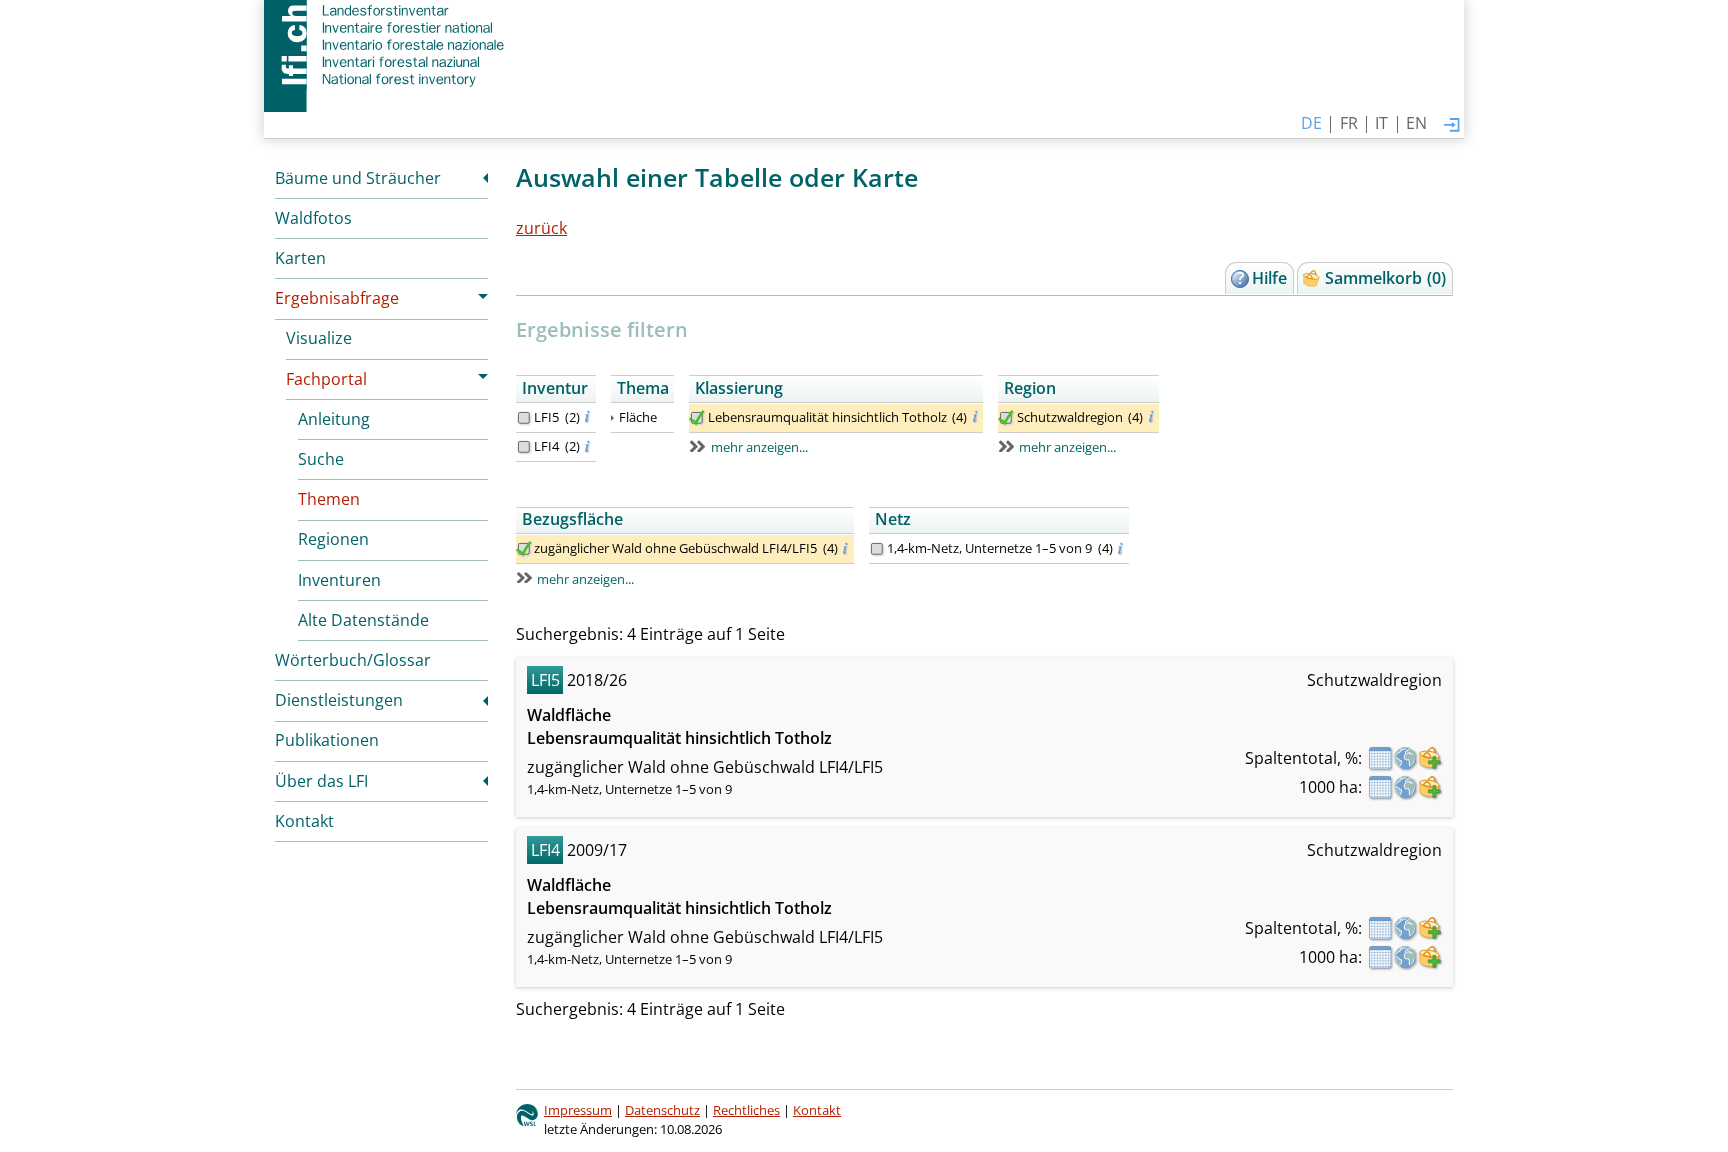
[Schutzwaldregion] (1006, 418)
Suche (321, 459)
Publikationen (327, 740)
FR (1349, 123)
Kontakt (304, 821)
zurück (541, 228)
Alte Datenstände (363, 620)
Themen (329, 499)
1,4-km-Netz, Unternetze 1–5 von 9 (989, 548)
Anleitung (334, 419)
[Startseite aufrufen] (386, 45)
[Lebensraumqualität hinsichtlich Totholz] (697, 418)
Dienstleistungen (339, 700)
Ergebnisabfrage (337, 298)
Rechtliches (746, 1110)
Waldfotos (313, 218)
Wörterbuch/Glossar (353, 660)
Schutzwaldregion (1070, 417)
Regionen (333, 539)
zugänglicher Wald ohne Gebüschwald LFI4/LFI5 (675, 548)
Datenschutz (662, 1110)
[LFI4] (524, 447)
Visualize (319, 338)
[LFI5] (524, 418)
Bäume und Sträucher (358, 178)
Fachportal (326, 379)
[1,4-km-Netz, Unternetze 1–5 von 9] (877, 549)
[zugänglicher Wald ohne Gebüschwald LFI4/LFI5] (524, 549)
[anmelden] (1452, 126)
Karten (300, 258)
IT (1381, 123)
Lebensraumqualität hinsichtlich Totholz (827, 417)
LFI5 (546, 417)
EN (1416, 123)
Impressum (578, 1110)
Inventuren (339, 580)
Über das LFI (321, 781)
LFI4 (546, 446)
